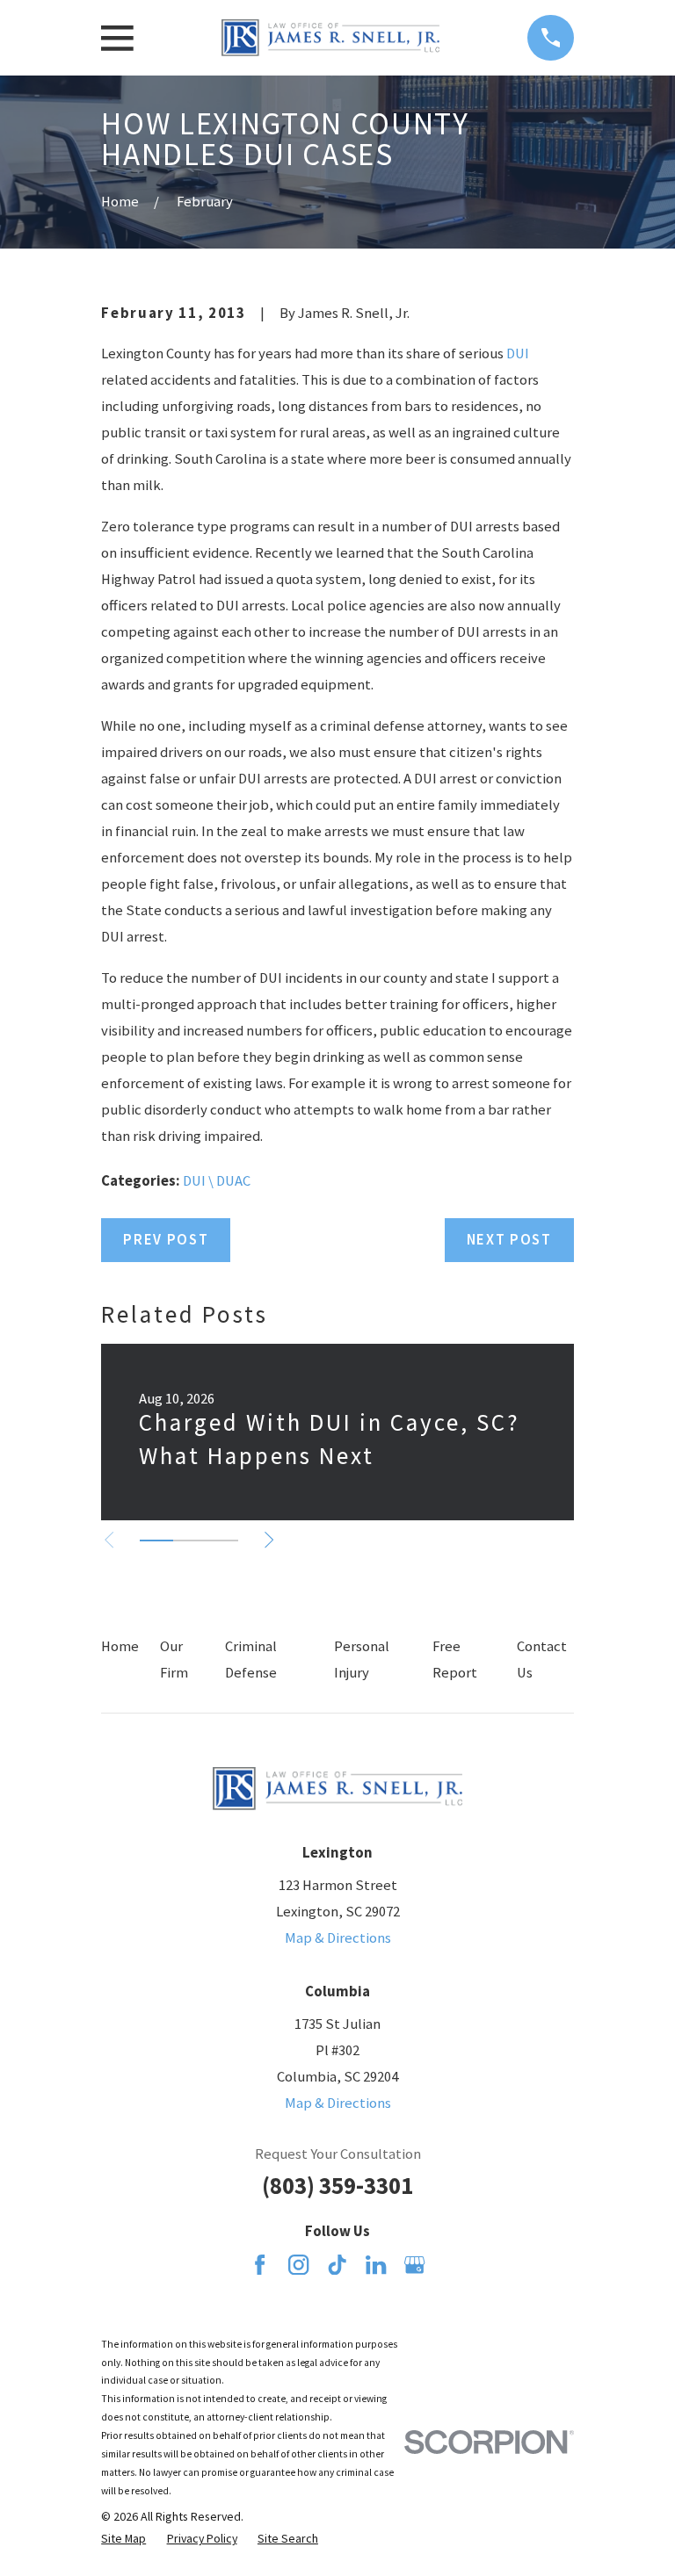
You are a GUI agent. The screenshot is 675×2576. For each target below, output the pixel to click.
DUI (518, 354)
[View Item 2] (189, 1541)
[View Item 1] (156, 1541)
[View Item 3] (222, 1541)
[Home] (330, 38)
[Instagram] (298, 2265)
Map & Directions (338, 1938)
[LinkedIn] (376, 2265)
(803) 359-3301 (337, 2186)
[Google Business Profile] (414, 2265)
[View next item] (269, 1540)
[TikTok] (337, 2265)
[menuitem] (123, 2539)
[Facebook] (260, 2265)
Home (120, 1646)
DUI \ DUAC (217, 1181)
